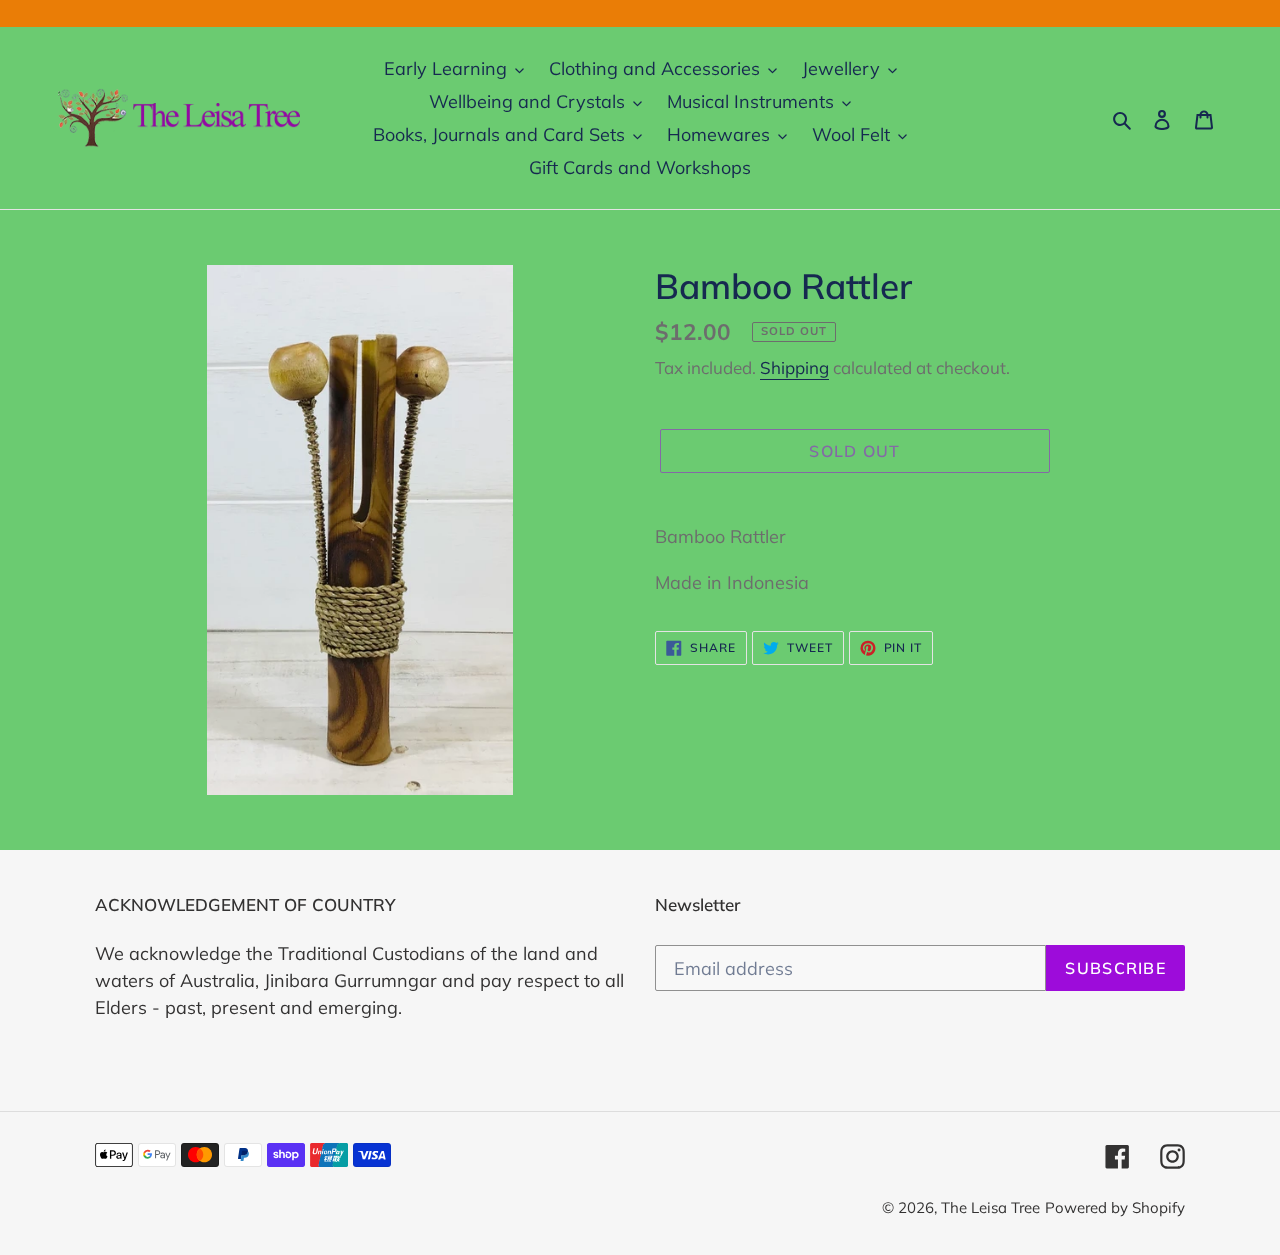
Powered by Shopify (1115, 1207)
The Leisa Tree (990, 1207)
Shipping (794, 367)
